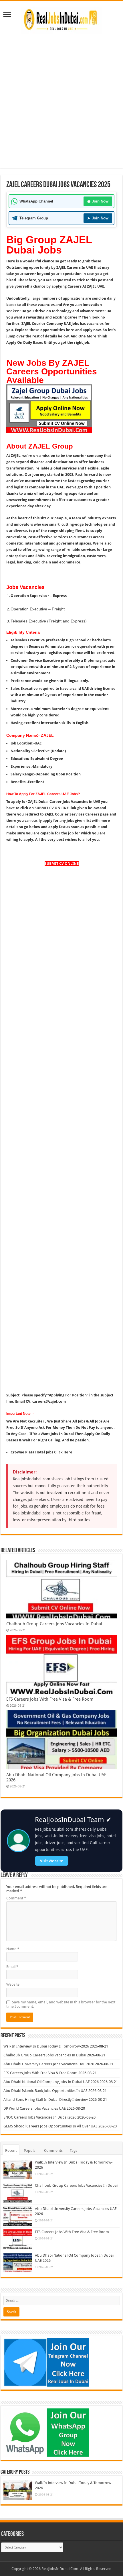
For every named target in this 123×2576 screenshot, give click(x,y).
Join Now (98, 201)
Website (13, 1984)
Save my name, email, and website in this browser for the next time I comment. (61, 2004)
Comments (53, 2150)
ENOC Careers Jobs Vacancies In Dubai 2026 (40, 2117)
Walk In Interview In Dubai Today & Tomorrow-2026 (46, 2046)
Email (12, 1967)
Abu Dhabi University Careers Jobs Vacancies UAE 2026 (49, 2064)
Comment (16, 1898)
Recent (11, 2150)
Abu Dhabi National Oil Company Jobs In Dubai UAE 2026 (51, 2082)
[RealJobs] (61, 19)
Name (13, 1949)
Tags (74, 2150)
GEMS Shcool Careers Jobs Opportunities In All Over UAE (50, 2126)
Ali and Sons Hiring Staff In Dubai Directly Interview (46, 2099)
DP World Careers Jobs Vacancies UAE (35, 2108)
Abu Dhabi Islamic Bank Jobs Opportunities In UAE (45, 2091)
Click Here (63, 1452)
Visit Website (52, 1861)
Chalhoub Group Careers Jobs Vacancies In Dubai (54, 1624)
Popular (30, 2150)
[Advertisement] (61, 98)
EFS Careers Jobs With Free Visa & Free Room (50, 1699)
